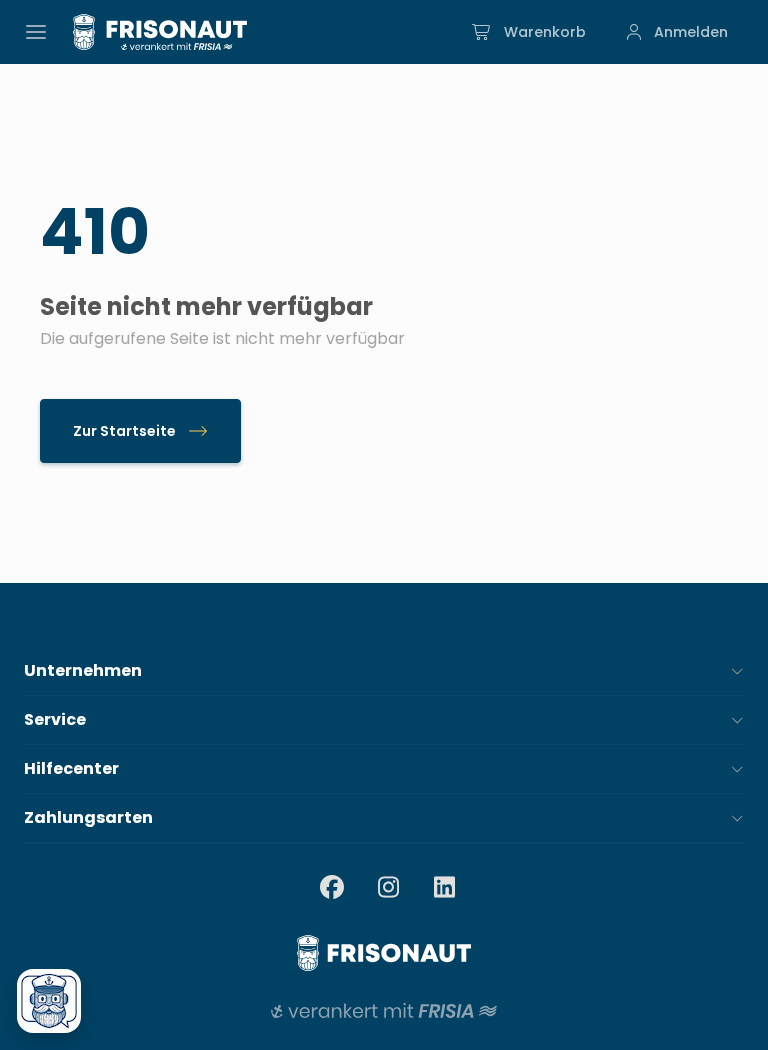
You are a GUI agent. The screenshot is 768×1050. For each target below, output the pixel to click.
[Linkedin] (444, 889)
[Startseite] (160, 32)
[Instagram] (388, 889)
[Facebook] (332, 889)
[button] (384, 671)
